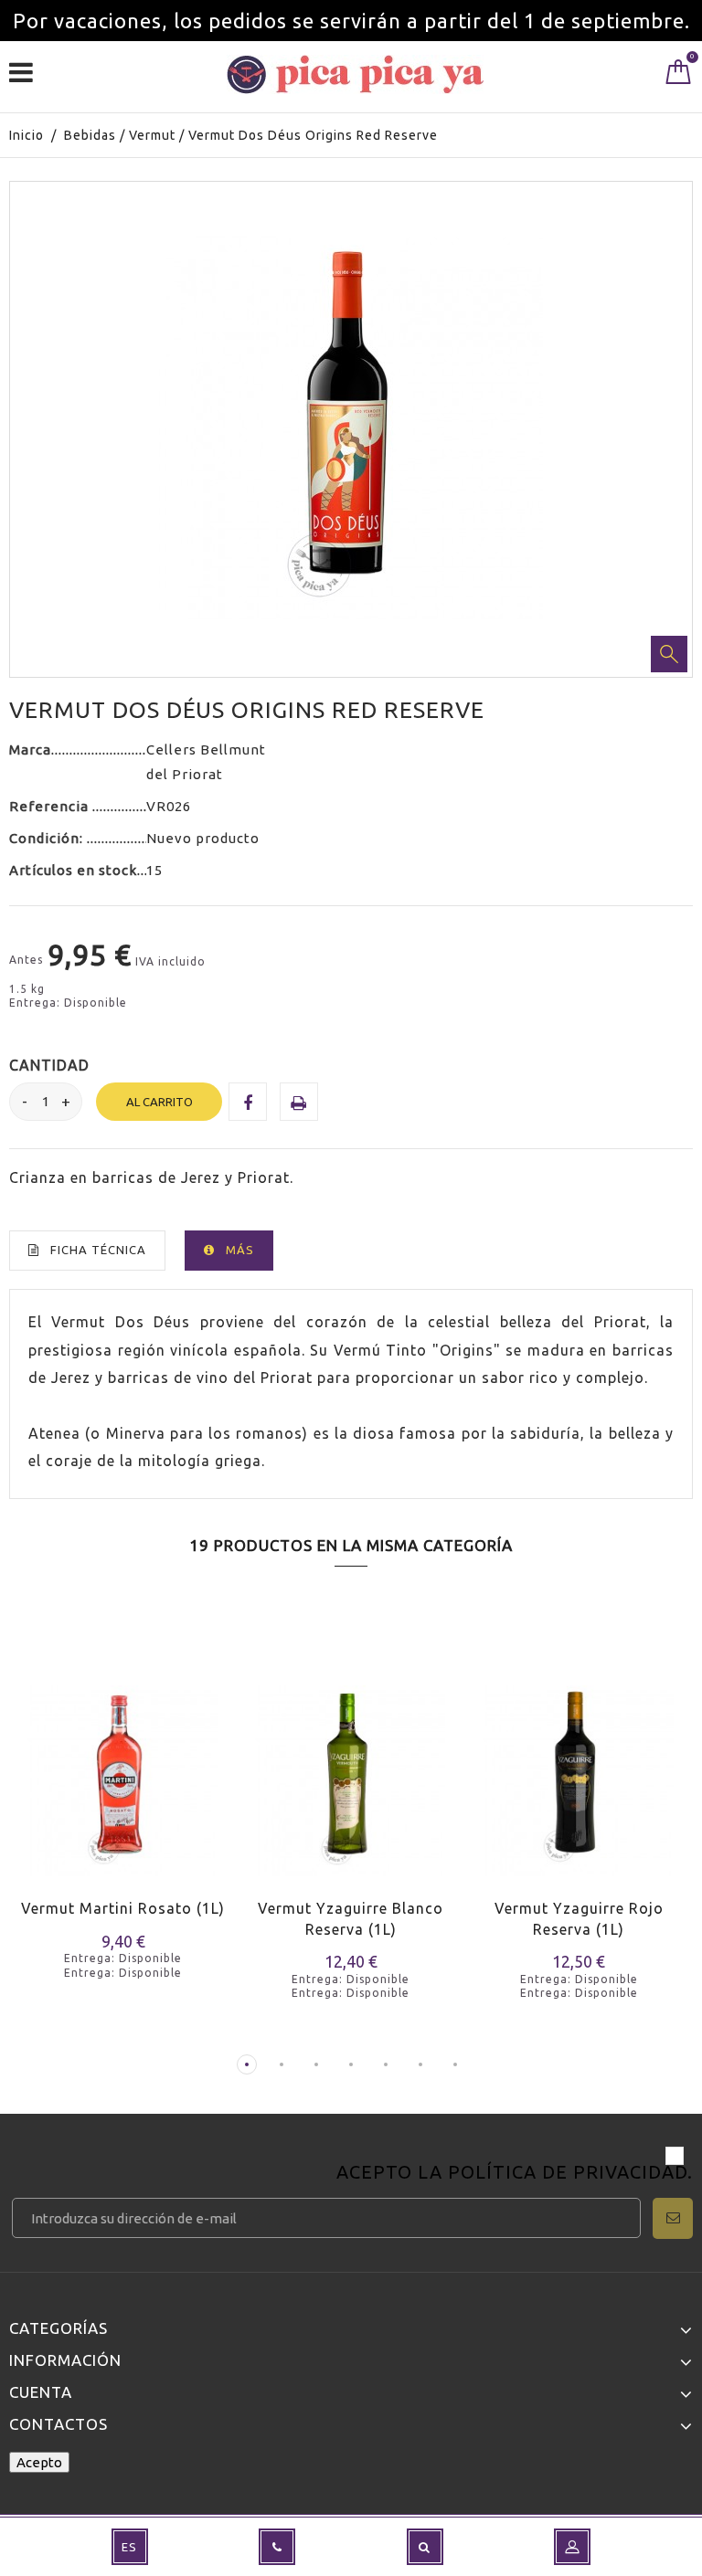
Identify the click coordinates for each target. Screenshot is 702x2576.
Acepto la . (515, 2174)
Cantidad (49, 1065)
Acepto (39, 2462)
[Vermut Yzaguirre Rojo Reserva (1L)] (579, 1769)
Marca (30, 750)
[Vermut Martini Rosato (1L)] (123, 1769)
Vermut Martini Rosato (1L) (123, 1908)
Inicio (27, 135)
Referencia (51, 806)
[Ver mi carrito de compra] (679, 76)
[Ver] (99, 1798)
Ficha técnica (98, 1250)
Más (240, 1250)
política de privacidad (568, 2172)
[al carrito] (34, 1798)
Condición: (48, 838)
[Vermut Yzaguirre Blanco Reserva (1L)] (351, 1769)
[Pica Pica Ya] (355, 74)
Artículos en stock (73, 870)
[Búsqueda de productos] (425, 2547)
